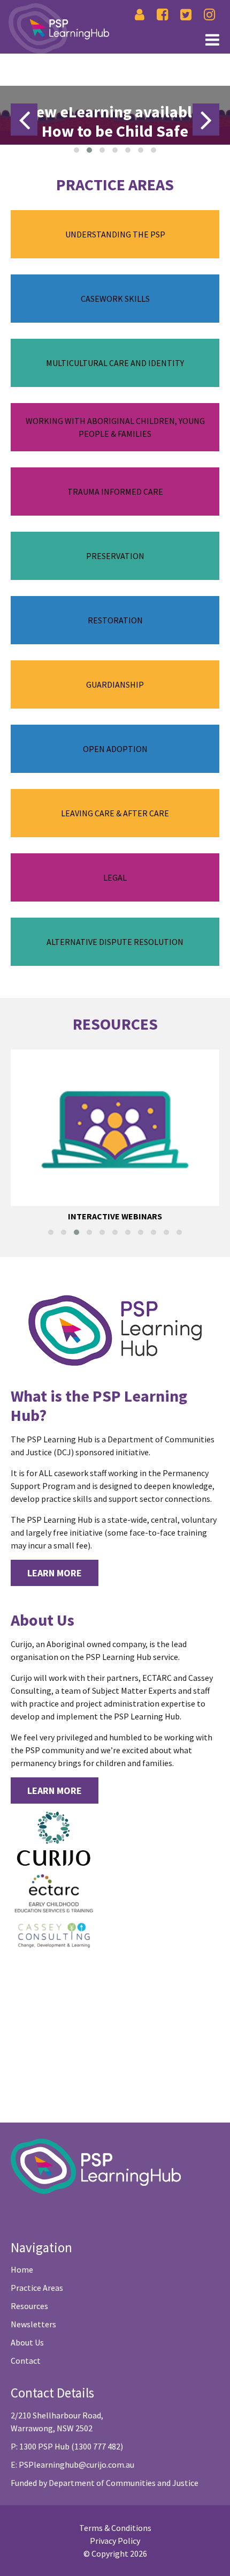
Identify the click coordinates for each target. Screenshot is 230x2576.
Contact (26, 2361)
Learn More (55, 1573)
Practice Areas (37, 2288)
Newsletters (33, 2324)
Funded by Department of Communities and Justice (105, 2483)
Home (22, 2269)
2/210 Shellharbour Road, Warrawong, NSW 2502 (57, 2422)
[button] (76, 150)
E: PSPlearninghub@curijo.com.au (72, 2465)
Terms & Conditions (115, 2528)
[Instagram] (209, 15)
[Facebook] (162, 15)
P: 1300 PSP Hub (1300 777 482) (67, 2446)
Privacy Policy (115, 2541)
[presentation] (24, 120)
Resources (29, 2306)
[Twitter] (186, 15)
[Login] (140, 15)
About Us (27, 2342)
